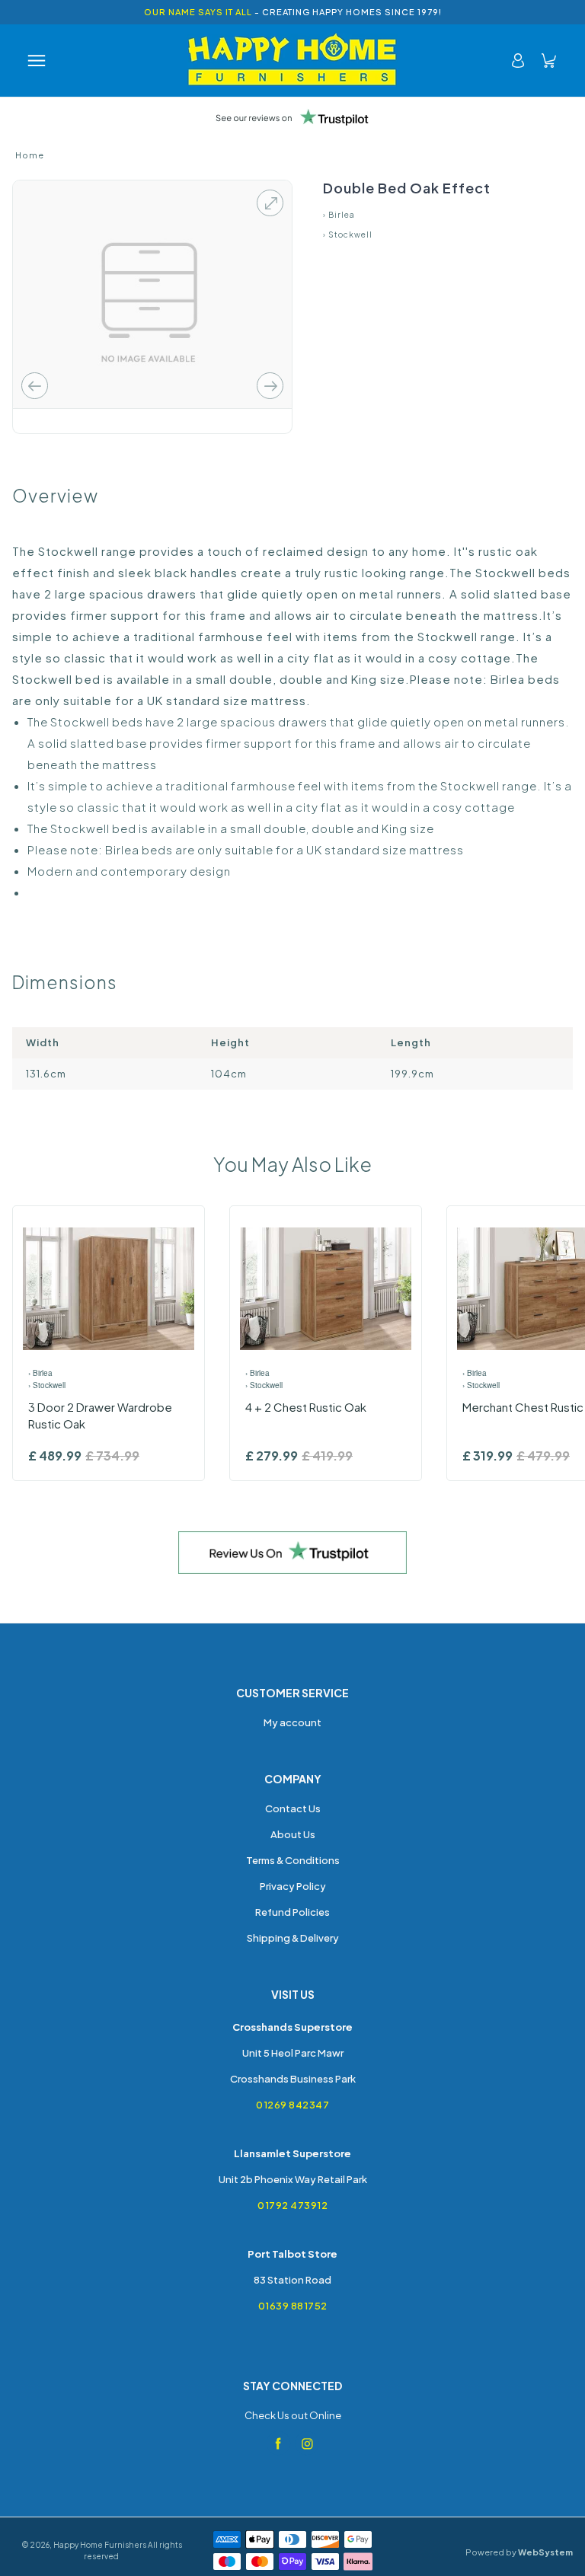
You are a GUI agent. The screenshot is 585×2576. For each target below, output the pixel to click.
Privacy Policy (293, 1886)
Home (30, 155)
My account (292, 1722)
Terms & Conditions (293, 1860)
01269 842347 (292, 2105)
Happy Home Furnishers (100, 2545)
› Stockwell (348, 235)
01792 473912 (292, 2205)
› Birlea (339, 215)
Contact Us (293, 1808)
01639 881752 (293, 2306)
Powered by (519, 2552)
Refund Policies (292, 1912)
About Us (293, 1834)
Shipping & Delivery (293, 1938)
